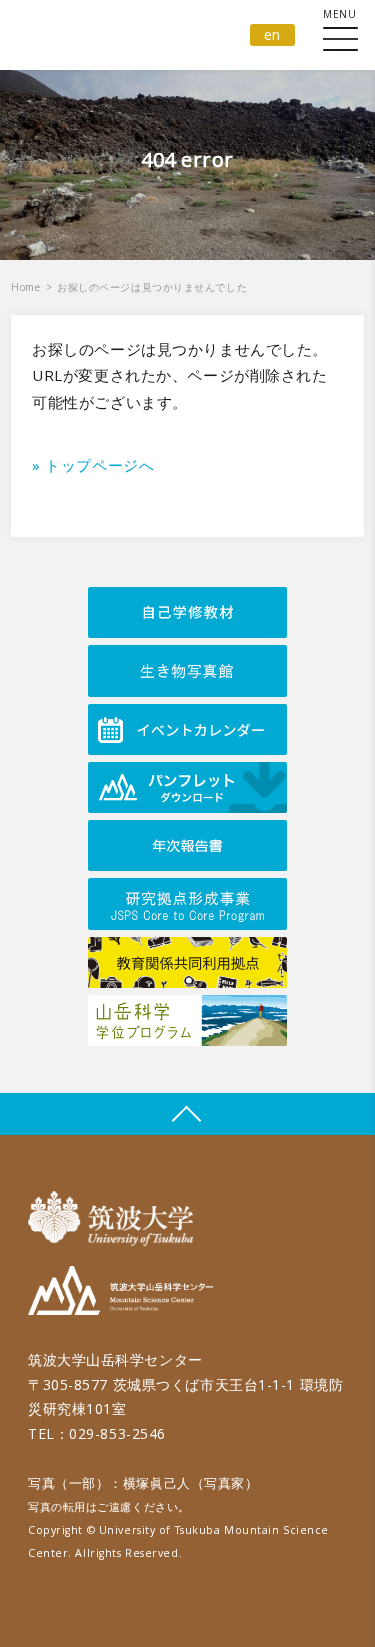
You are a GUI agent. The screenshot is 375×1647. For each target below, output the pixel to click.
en (272, 34)
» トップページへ (93, 465)
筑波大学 (115, 1218)
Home (25, 287)
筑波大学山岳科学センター (120, 1293)
